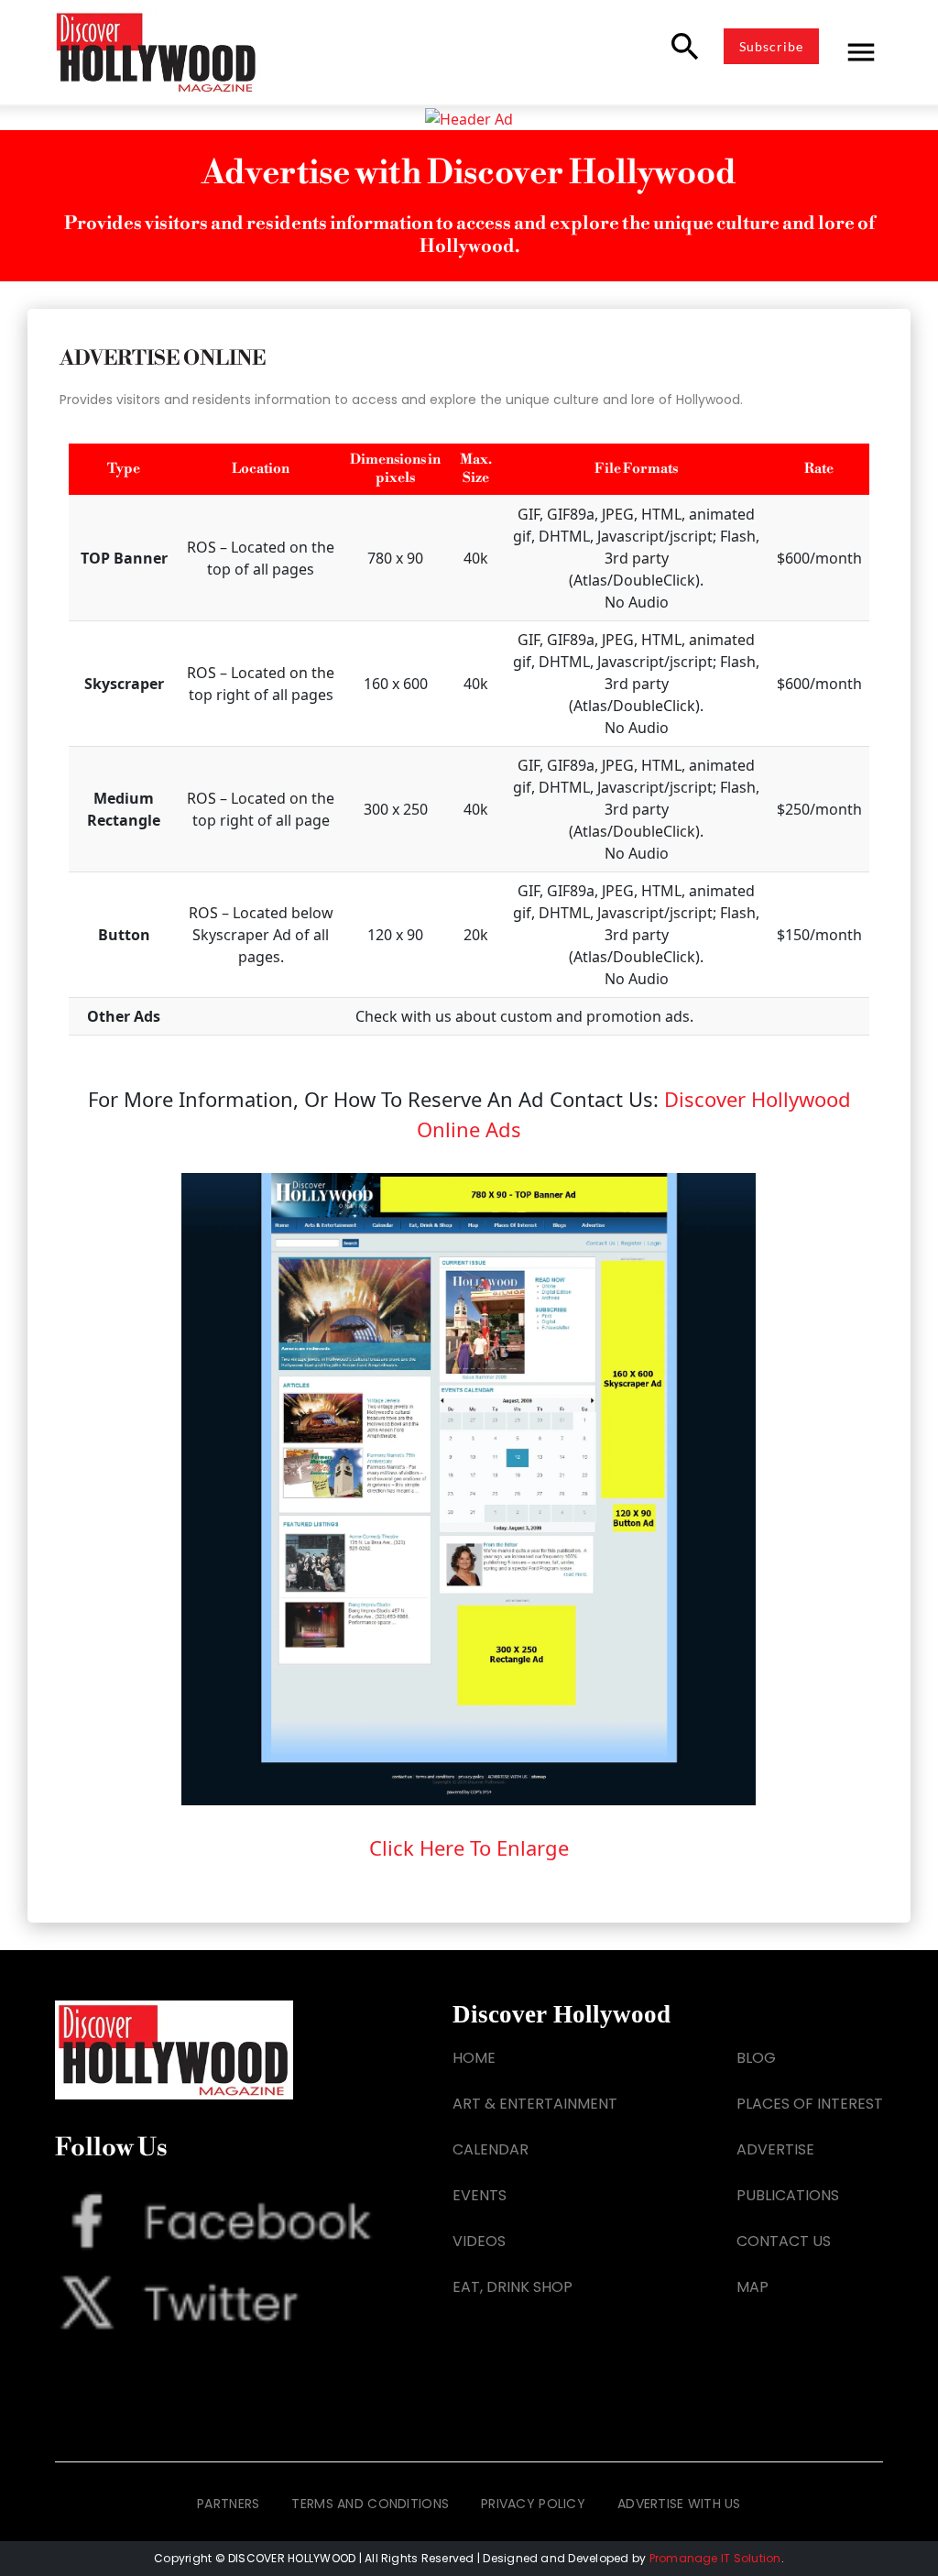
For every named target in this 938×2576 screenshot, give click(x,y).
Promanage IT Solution (715, 2558)
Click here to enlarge (469, 1847)
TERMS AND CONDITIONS (370, 2504)
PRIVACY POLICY (533, 2504)
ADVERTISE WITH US (679, 2504)
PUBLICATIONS (788, 2195)
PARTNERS (228, 2504)
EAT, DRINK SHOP (513, 2287)
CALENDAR (491, 2149)
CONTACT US (784, 2241)
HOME (474, 2058)
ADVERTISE (775, 2149)
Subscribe (771, 46)
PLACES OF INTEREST (810, 2104)
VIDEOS (479, 2241)
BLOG (756, 2058)
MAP (753, 2287)
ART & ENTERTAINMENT (535, 2104)
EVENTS (480, 2195)
